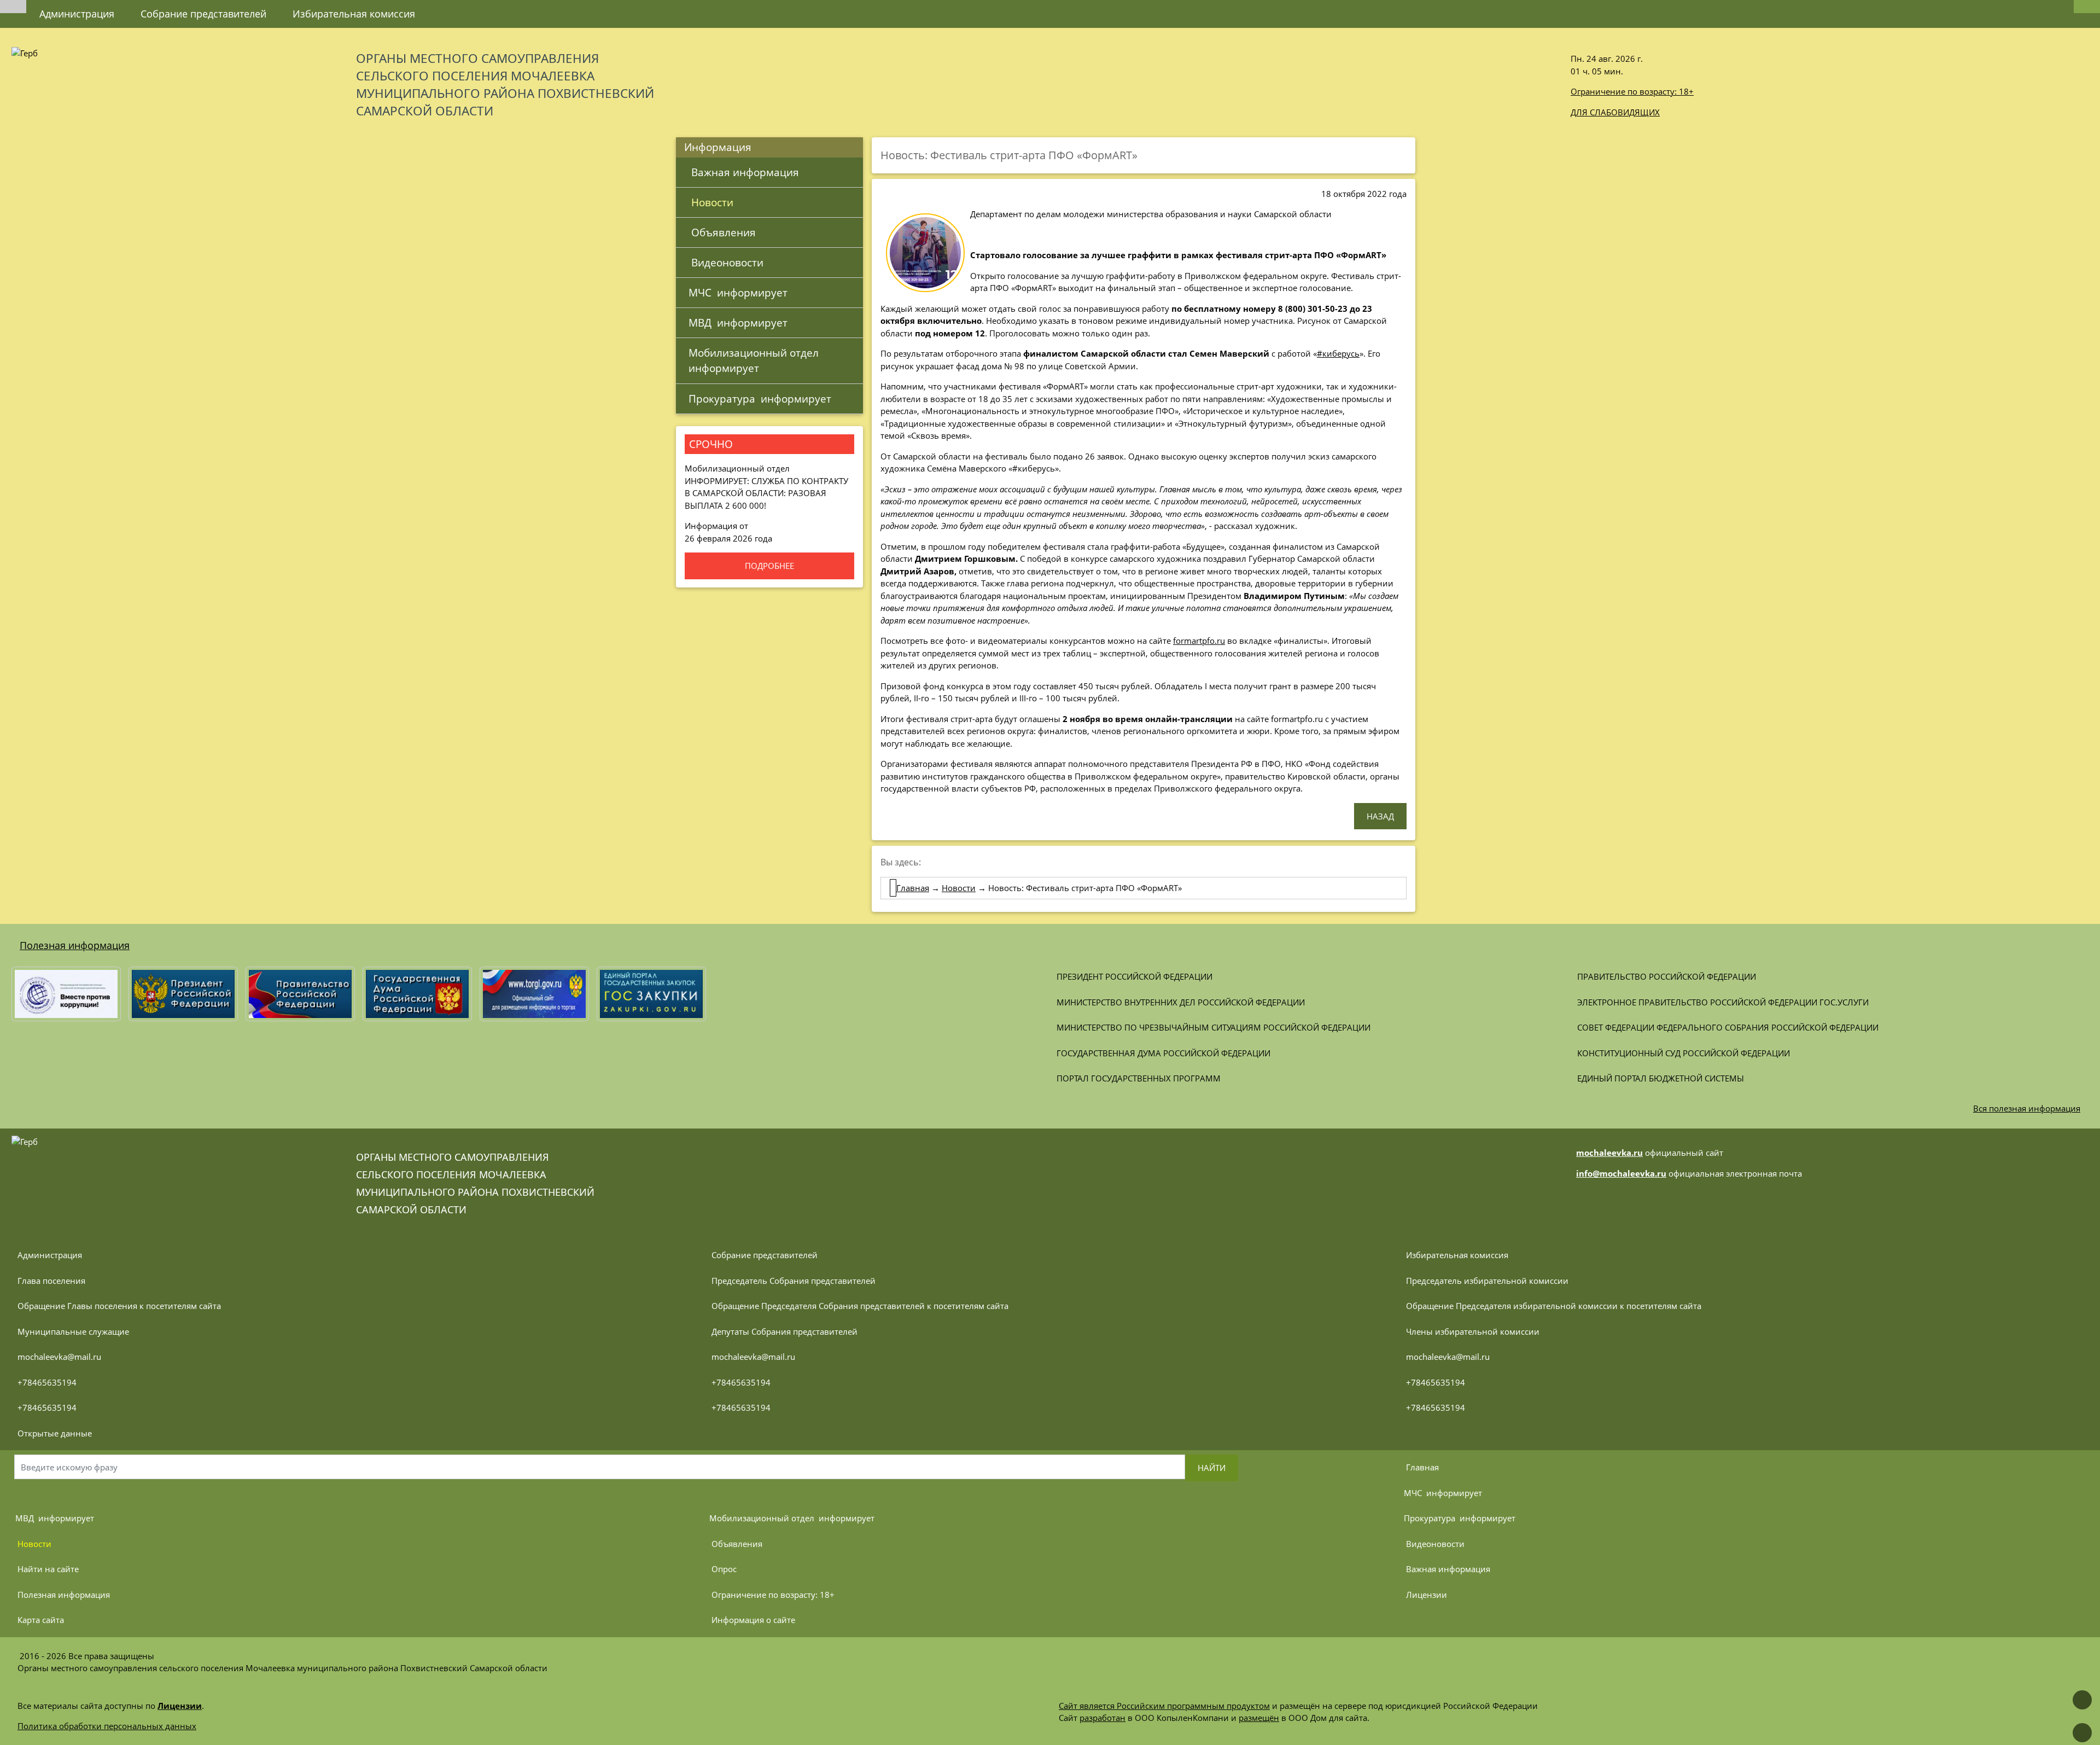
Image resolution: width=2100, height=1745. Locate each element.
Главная (913, 888)
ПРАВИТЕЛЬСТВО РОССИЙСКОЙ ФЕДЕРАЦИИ (1667, 976)
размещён (1259, 1718)
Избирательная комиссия (354, 14)
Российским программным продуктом (1193, 1706)
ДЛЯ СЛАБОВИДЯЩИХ (1615, 112)
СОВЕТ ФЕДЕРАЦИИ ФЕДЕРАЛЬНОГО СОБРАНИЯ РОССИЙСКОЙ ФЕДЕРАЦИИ (1728, 1027)
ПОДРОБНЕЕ (769, 566)
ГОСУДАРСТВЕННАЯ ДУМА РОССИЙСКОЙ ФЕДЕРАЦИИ (1163, 1053)
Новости (711, 202)
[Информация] (441, 8)
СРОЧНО (711, 444)
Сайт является (1088, 1706)
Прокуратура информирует (760, 399)
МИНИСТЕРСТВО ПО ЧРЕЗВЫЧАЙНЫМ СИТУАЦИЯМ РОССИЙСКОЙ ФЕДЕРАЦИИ (1214, 1027)
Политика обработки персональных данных (107, 1726)
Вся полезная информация (2027, 1108)
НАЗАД (1380, 816)
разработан (1102, 1718)
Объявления (722, 232)
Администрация (77, 14)
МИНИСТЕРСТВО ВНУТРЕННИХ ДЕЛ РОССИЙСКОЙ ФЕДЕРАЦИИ (1181, 1002)
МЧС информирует (738, 292)
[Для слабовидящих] (2087, 7)
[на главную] (13, 7)
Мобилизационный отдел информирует (756, 360)
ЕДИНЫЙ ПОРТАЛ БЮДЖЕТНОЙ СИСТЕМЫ (1661, 1078)
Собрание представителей (203, 14)
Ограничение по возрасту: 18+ (1632, 91)
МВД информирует (738, 322)
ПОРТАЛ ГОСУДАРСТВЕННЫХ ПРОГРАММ (1139, 1078)
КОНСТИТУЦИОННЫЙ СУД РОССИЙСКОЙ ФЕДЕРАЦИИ (1684, 1053)
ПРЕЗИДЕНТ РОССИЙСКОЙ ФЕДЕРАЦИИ (1134, 976)
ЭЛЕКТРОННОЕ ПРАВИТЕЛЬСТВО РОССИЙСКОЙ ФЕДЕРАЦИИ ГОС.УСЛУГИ (1723, 1002)
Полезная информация (75, 945)
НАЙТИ (1212, 1468)
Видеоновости (726, 262)
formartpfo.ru (1199, 641)
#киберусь (1338, 353)
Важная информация (744, 172)
